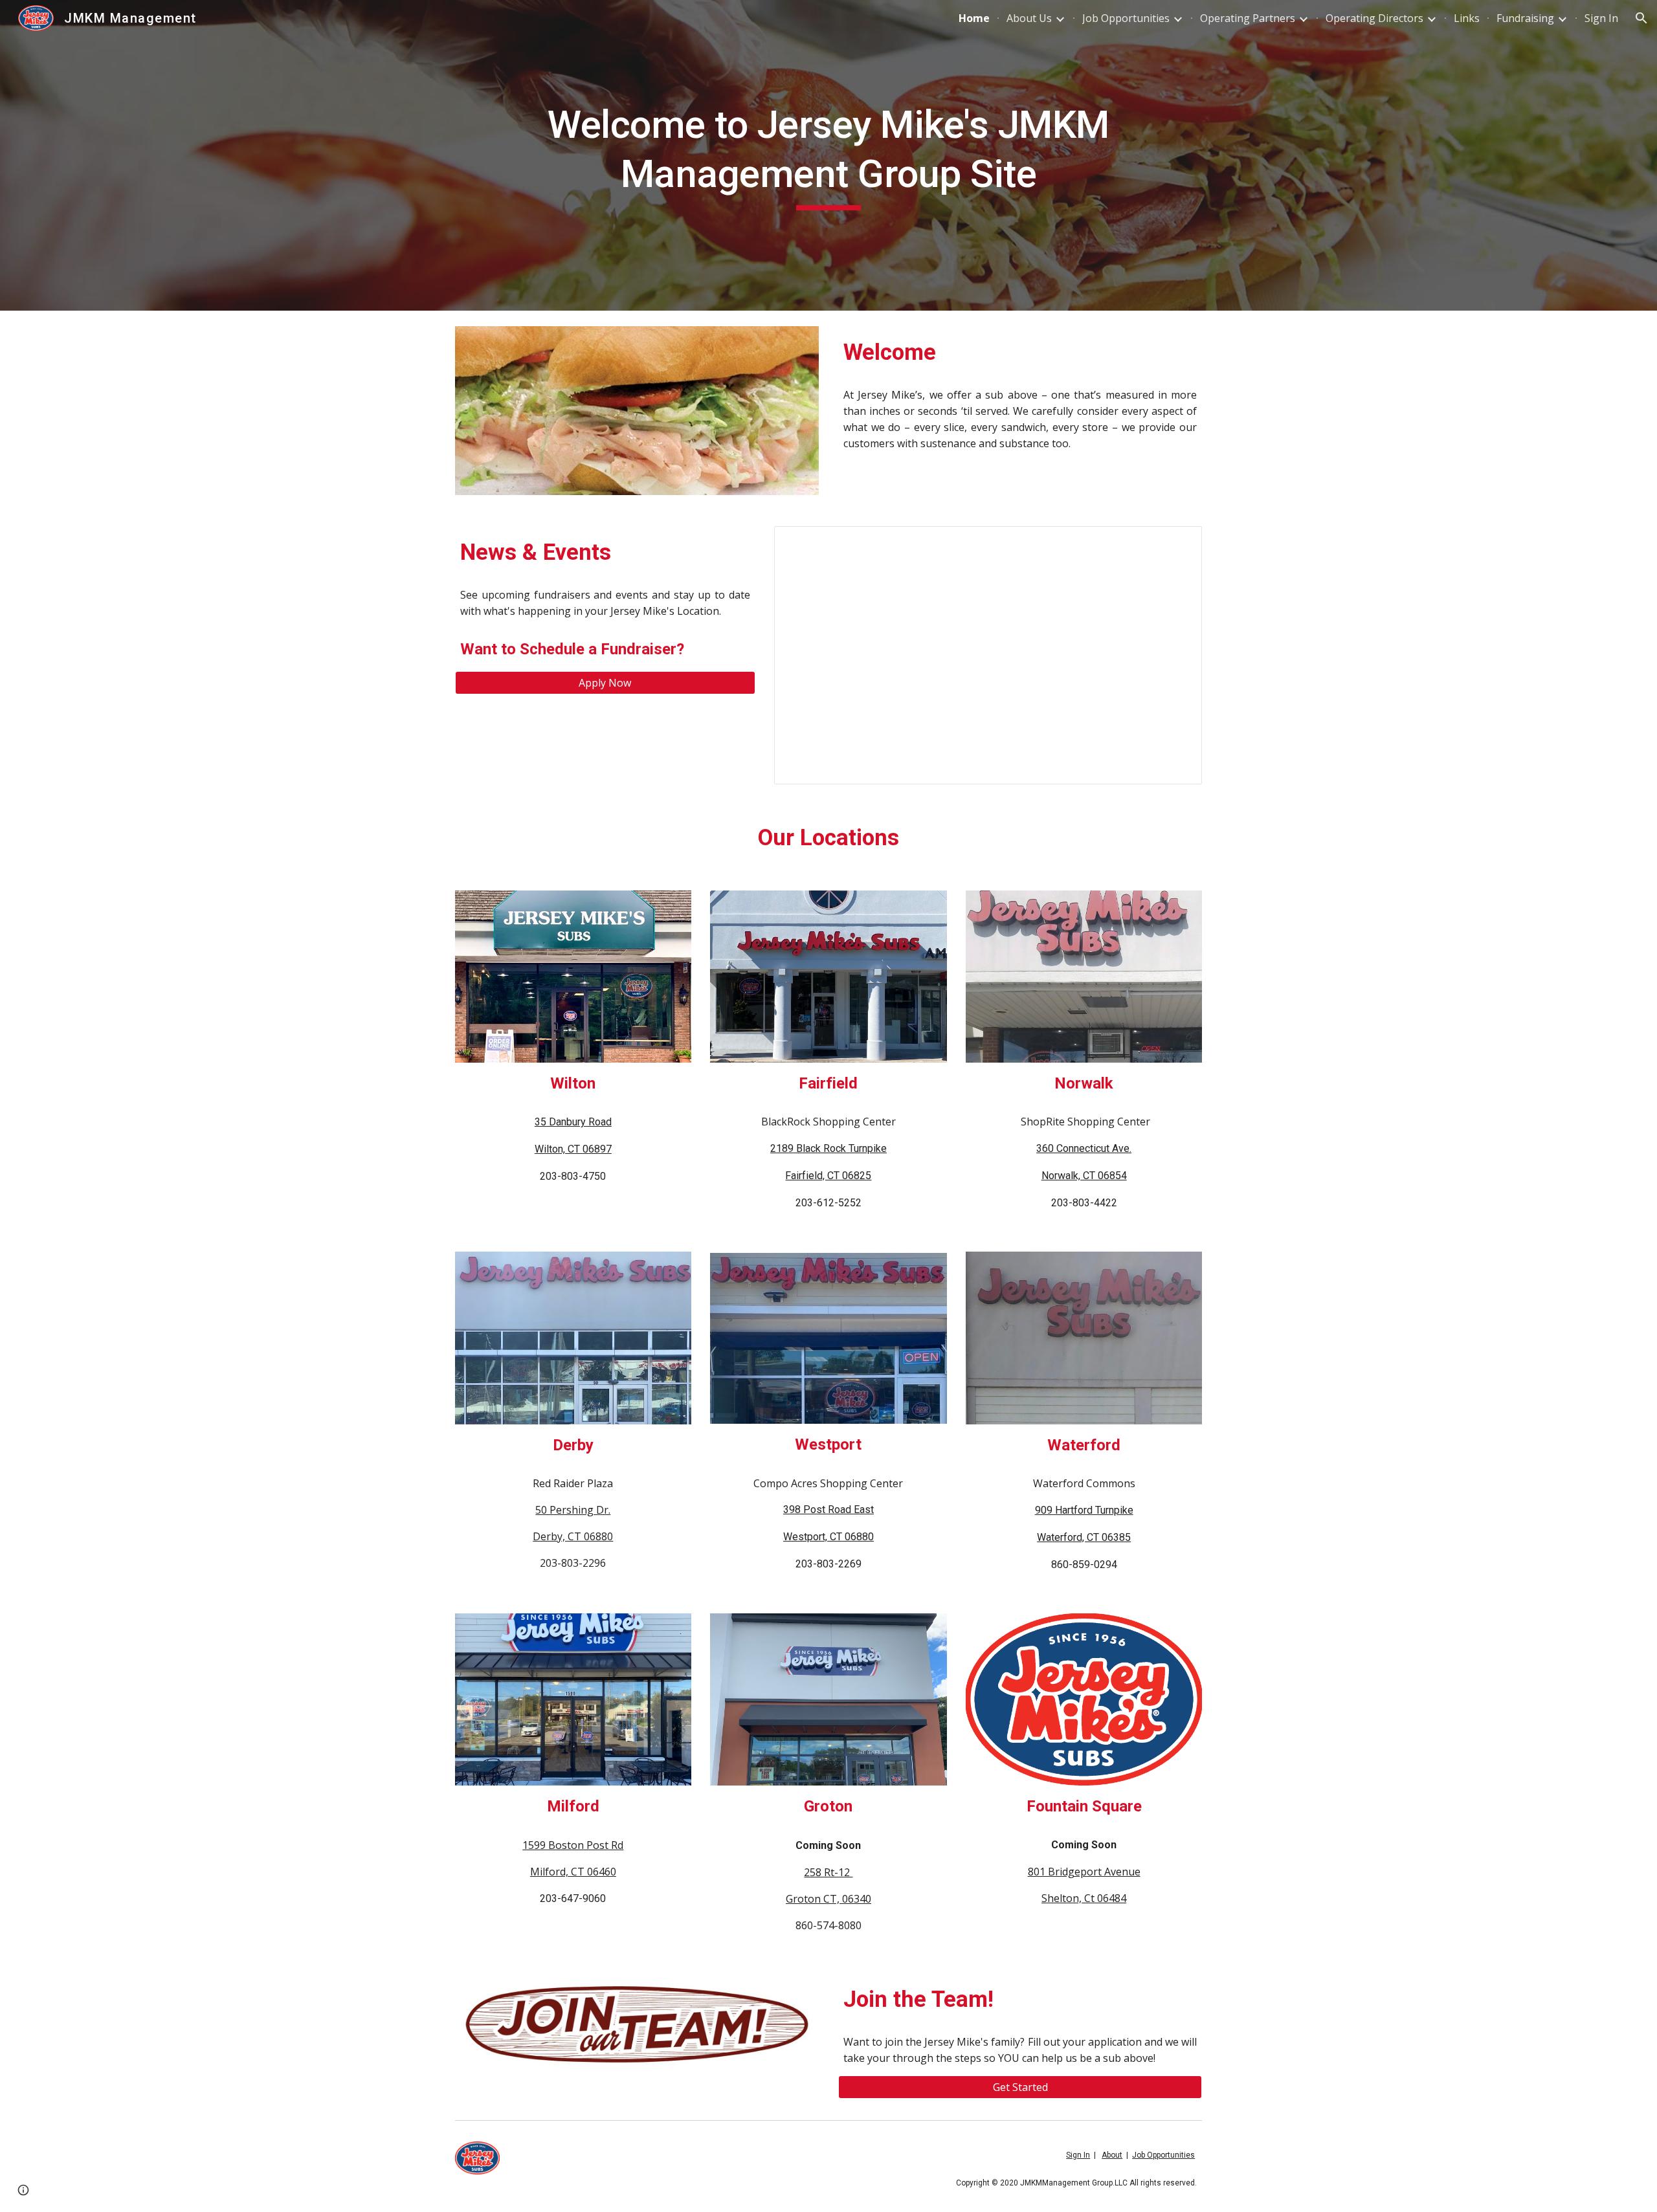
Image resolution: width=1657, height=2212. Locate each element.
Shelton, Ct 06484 (1084, 1898)
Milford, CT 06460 (573, 1872)
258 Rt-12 (828, 1872)
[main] (828, 155)
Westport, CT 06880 (828, 1537)
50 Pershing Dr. (573, 1510)
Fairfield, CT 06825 (828, 1176)
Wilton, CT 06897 (573, 1149)
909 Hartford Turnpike (1084, 1510)
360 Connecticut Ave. (1084, 1148)
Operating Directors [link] (1374, 18)
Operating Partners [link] (1248, 18)
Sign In (1078, 2155)
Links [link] (1467, 18)
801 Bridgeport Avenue (1084, 1872)
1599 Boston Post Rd (573, 1845)
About (1112, 2155)
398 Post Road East (828, 1510)
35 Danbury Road (573, 1122)
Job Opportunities (1163, 2155)
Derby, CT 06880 (573, 1536)
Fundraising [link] (1525, 18)
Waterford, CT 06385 (1084, 1537)
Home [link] (974, 18)
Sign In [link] (1601, 18)
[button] (1641, 18)
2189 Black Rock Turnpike (828, 1148)
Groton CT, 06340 (828, 1899)
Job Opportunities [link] (1126, 18)
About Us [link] (1029, 18)
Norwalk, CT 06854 (1084, 1176)
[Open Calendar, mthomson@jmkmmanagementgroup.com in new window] (1177, 543)
